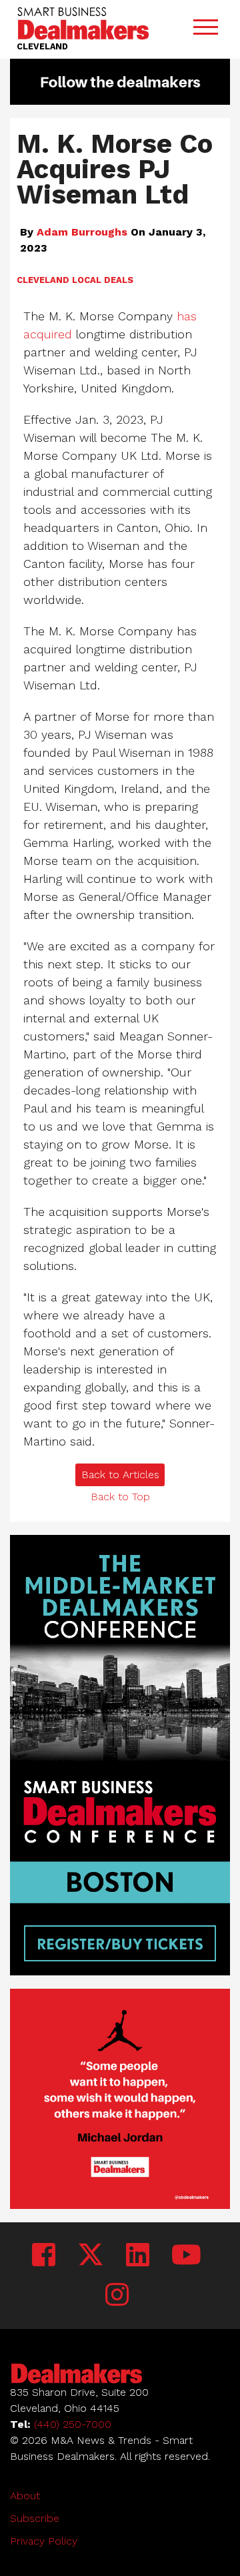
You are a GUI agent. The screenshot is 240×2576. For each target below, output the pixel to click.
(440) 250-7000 (73, 2424)
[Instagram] (117, 2295)
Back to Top (120, 1497)
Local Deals (103, 280)
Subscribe (35, 2518)
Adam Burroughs (82, 232)
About (25, 2496)
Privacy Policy (44, 2541)
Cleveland (43, 280)
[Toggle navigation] (205, 30)
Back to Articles (120, 1475)
